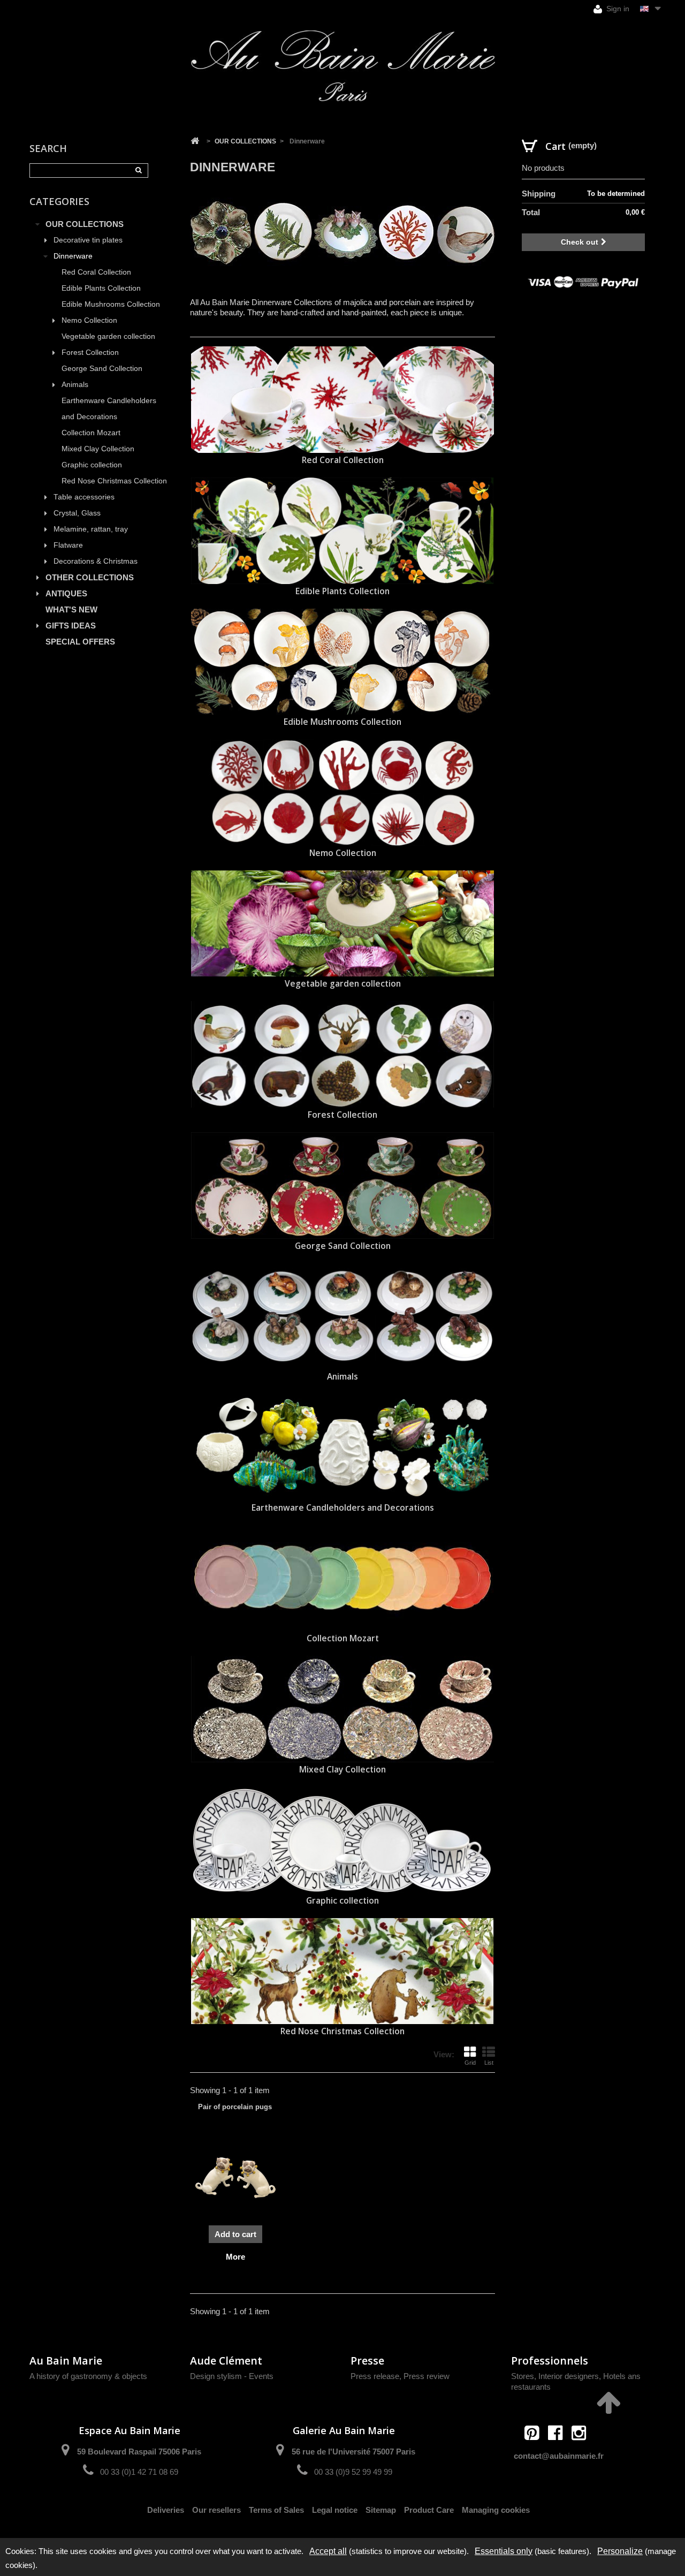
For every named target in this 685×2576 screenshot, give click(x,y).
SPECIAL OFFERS (80, 642)
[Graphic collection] (342, 1840)
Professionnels (550, 2361)
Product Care (429, 2510)
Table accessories (84, 497)
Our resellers (216, 2510)
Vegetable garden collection (108, 336)
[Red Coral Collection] (342, 400)
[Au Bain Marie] (342, 66)
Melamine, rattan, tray (91, 529)
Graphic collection (92, 465)
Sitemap (381, 2510)
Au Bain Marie (66, 2361)
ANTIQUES (66, 593)
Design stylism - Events (232, 2376)
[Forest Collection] (342, 1054)
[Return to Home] (195, 141)
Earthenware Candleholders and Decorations (109, 409)
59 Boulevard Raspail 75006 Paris (139, 2452)
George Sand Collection (102, 369)
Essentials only (504, 2551)
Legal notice (335, 2510)
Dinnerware (73, 256)
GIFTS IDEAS (71, 626)
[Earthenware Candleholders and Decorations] (342, 1447)
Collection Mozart (91, 433)
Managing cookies (496, 2510)
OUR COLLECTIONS (85, 224)
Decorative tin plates (88, 240)
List (489, 2063)
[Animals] (342, 1317)
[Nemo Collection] (342, 793)
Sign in (617, 9)
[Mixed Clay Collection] (342, 1709)
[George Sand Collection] (342, 1185)
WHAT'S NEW (71, 609)
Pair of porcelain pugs (235, 2107)
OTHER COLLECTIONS (90, 577)
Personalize (620, 2551)
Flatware (68, 545)
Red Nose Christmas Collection (114, 481)
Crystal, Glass (77, 513)
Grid (470, 2063)
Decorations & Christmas (96, 561)
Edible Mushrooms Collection (111, 304)
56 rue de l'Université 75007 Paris (353, 2452)
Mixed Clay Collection (98, 449)
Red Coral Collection (96, 272)
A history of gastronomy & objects (88, 2376)
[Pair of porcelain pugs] (235, 2178)
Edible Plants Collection (101, 288)
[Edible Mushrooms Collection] (342, 662)
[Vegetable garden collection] (342, 924)
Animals (75, 385)
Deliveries (166, 2510)
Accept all (328, 2551)
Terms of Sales (276, 2510)
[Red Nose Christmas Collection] (342, 1971)
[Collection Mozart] (342, 1578)
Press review (427, 2376)
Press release (375, 2376)
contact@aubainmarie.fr (559, 2456)
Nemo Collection (89, 320)
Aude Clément (226, 2361)
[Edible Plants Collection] (342, 531)
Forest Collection (90, 353)
